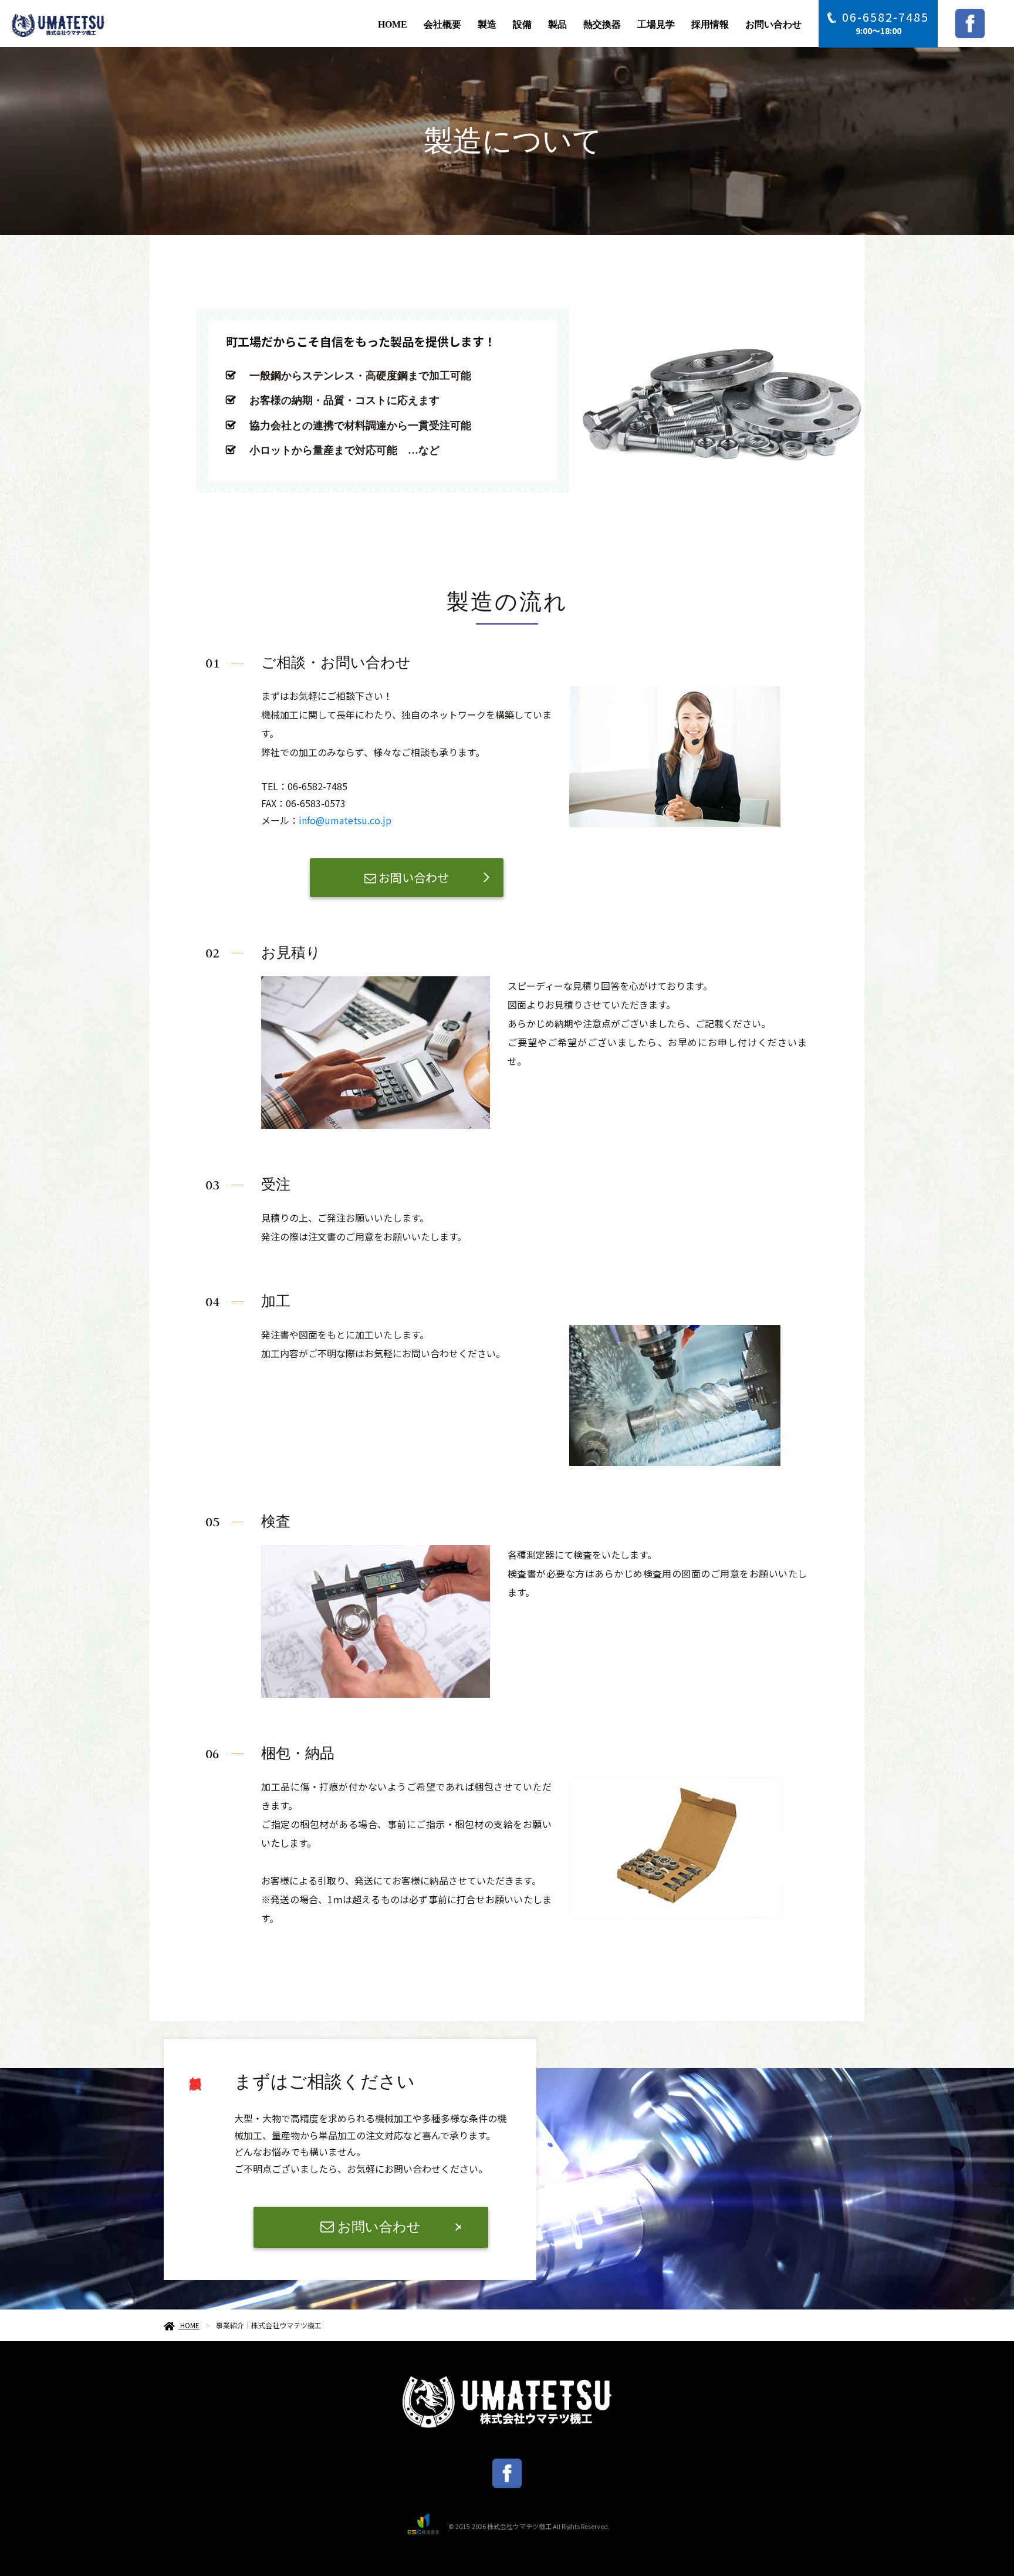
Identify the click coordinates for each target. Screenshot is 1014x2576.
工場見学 (656, 24)
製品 (557, 24)
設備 (522, 24)
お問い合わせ (773, 24)
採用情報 (710, 24)
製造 (487, 24)
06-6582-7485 (885, 17)
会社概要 (442, 24)
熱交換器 (602, 24)
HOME (393, 24)
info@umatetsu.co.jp (345, 820)
